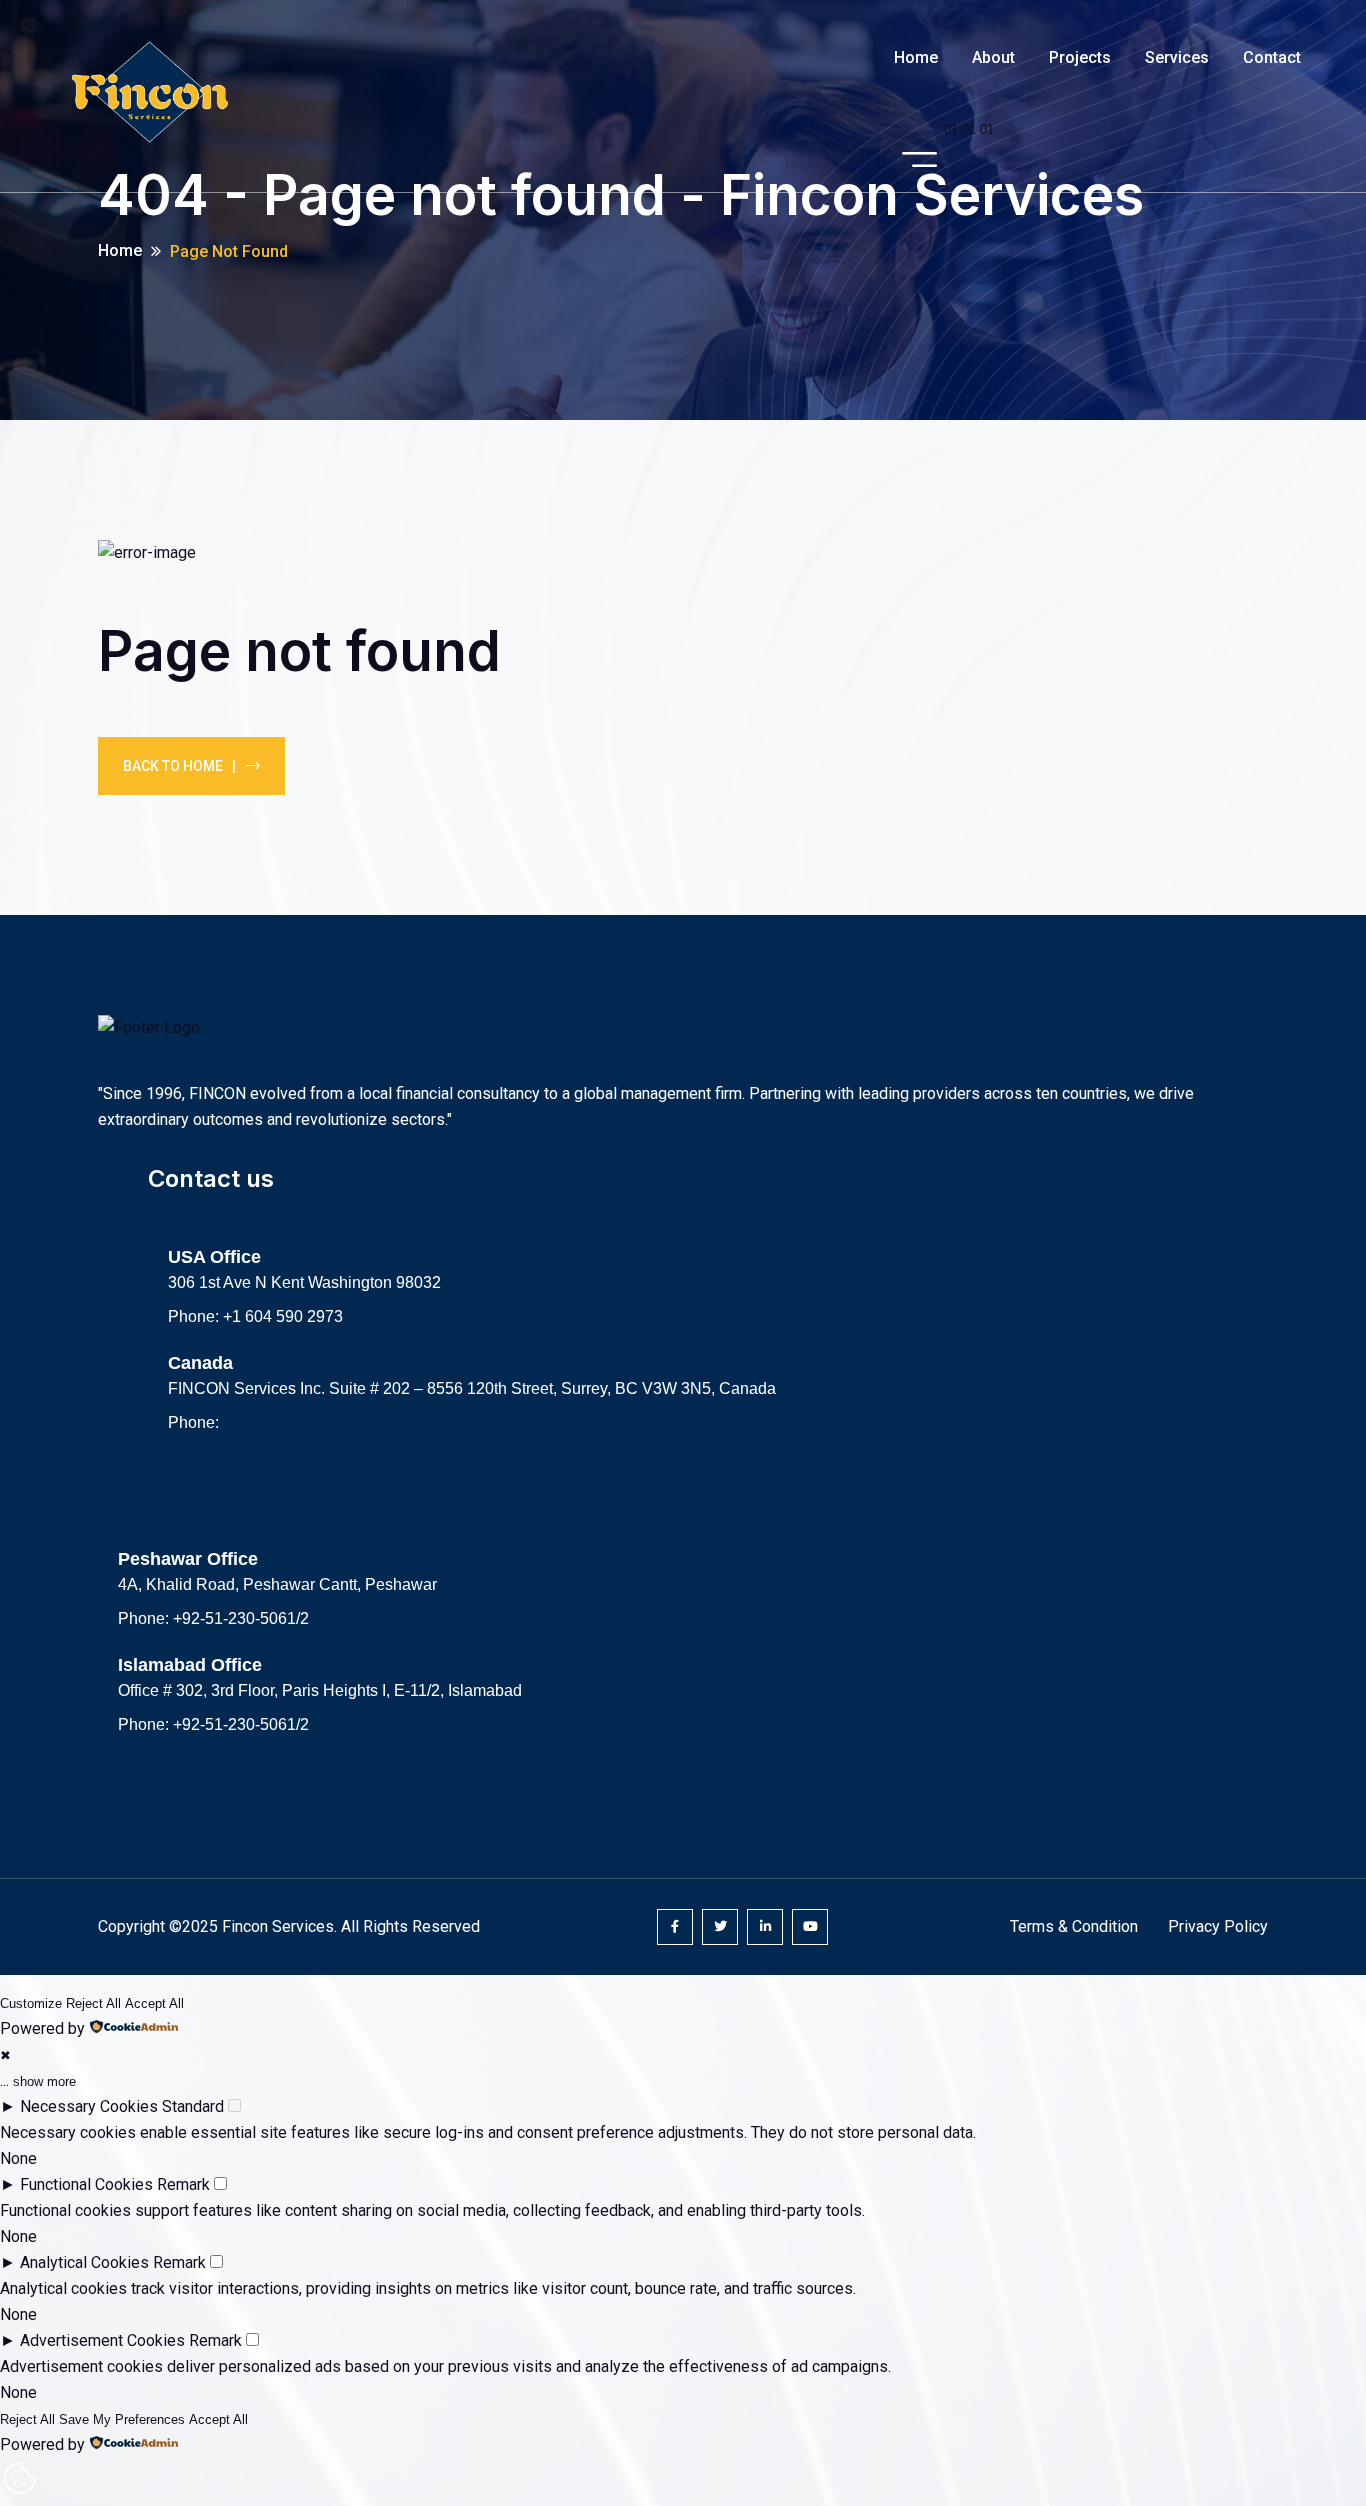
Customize (31, 2003)
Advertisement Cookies (102, 2340)
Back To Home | (179, 766)
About (993, 57)
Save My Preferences (122, 2419)
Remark (183, 2184)
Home (916, 57)
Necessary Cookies (89, 2106)
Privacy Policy (1218, 1926)
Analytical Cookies (84, 2262)
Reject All (93, 2003)
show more (44, 2081)
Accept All (154, 2003)
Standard (193, 2106)
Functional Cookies (86, 2184)
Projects (1080, 57)
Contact (1272, 57)
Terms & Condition (1074, 1926)
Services (1177, 57)
